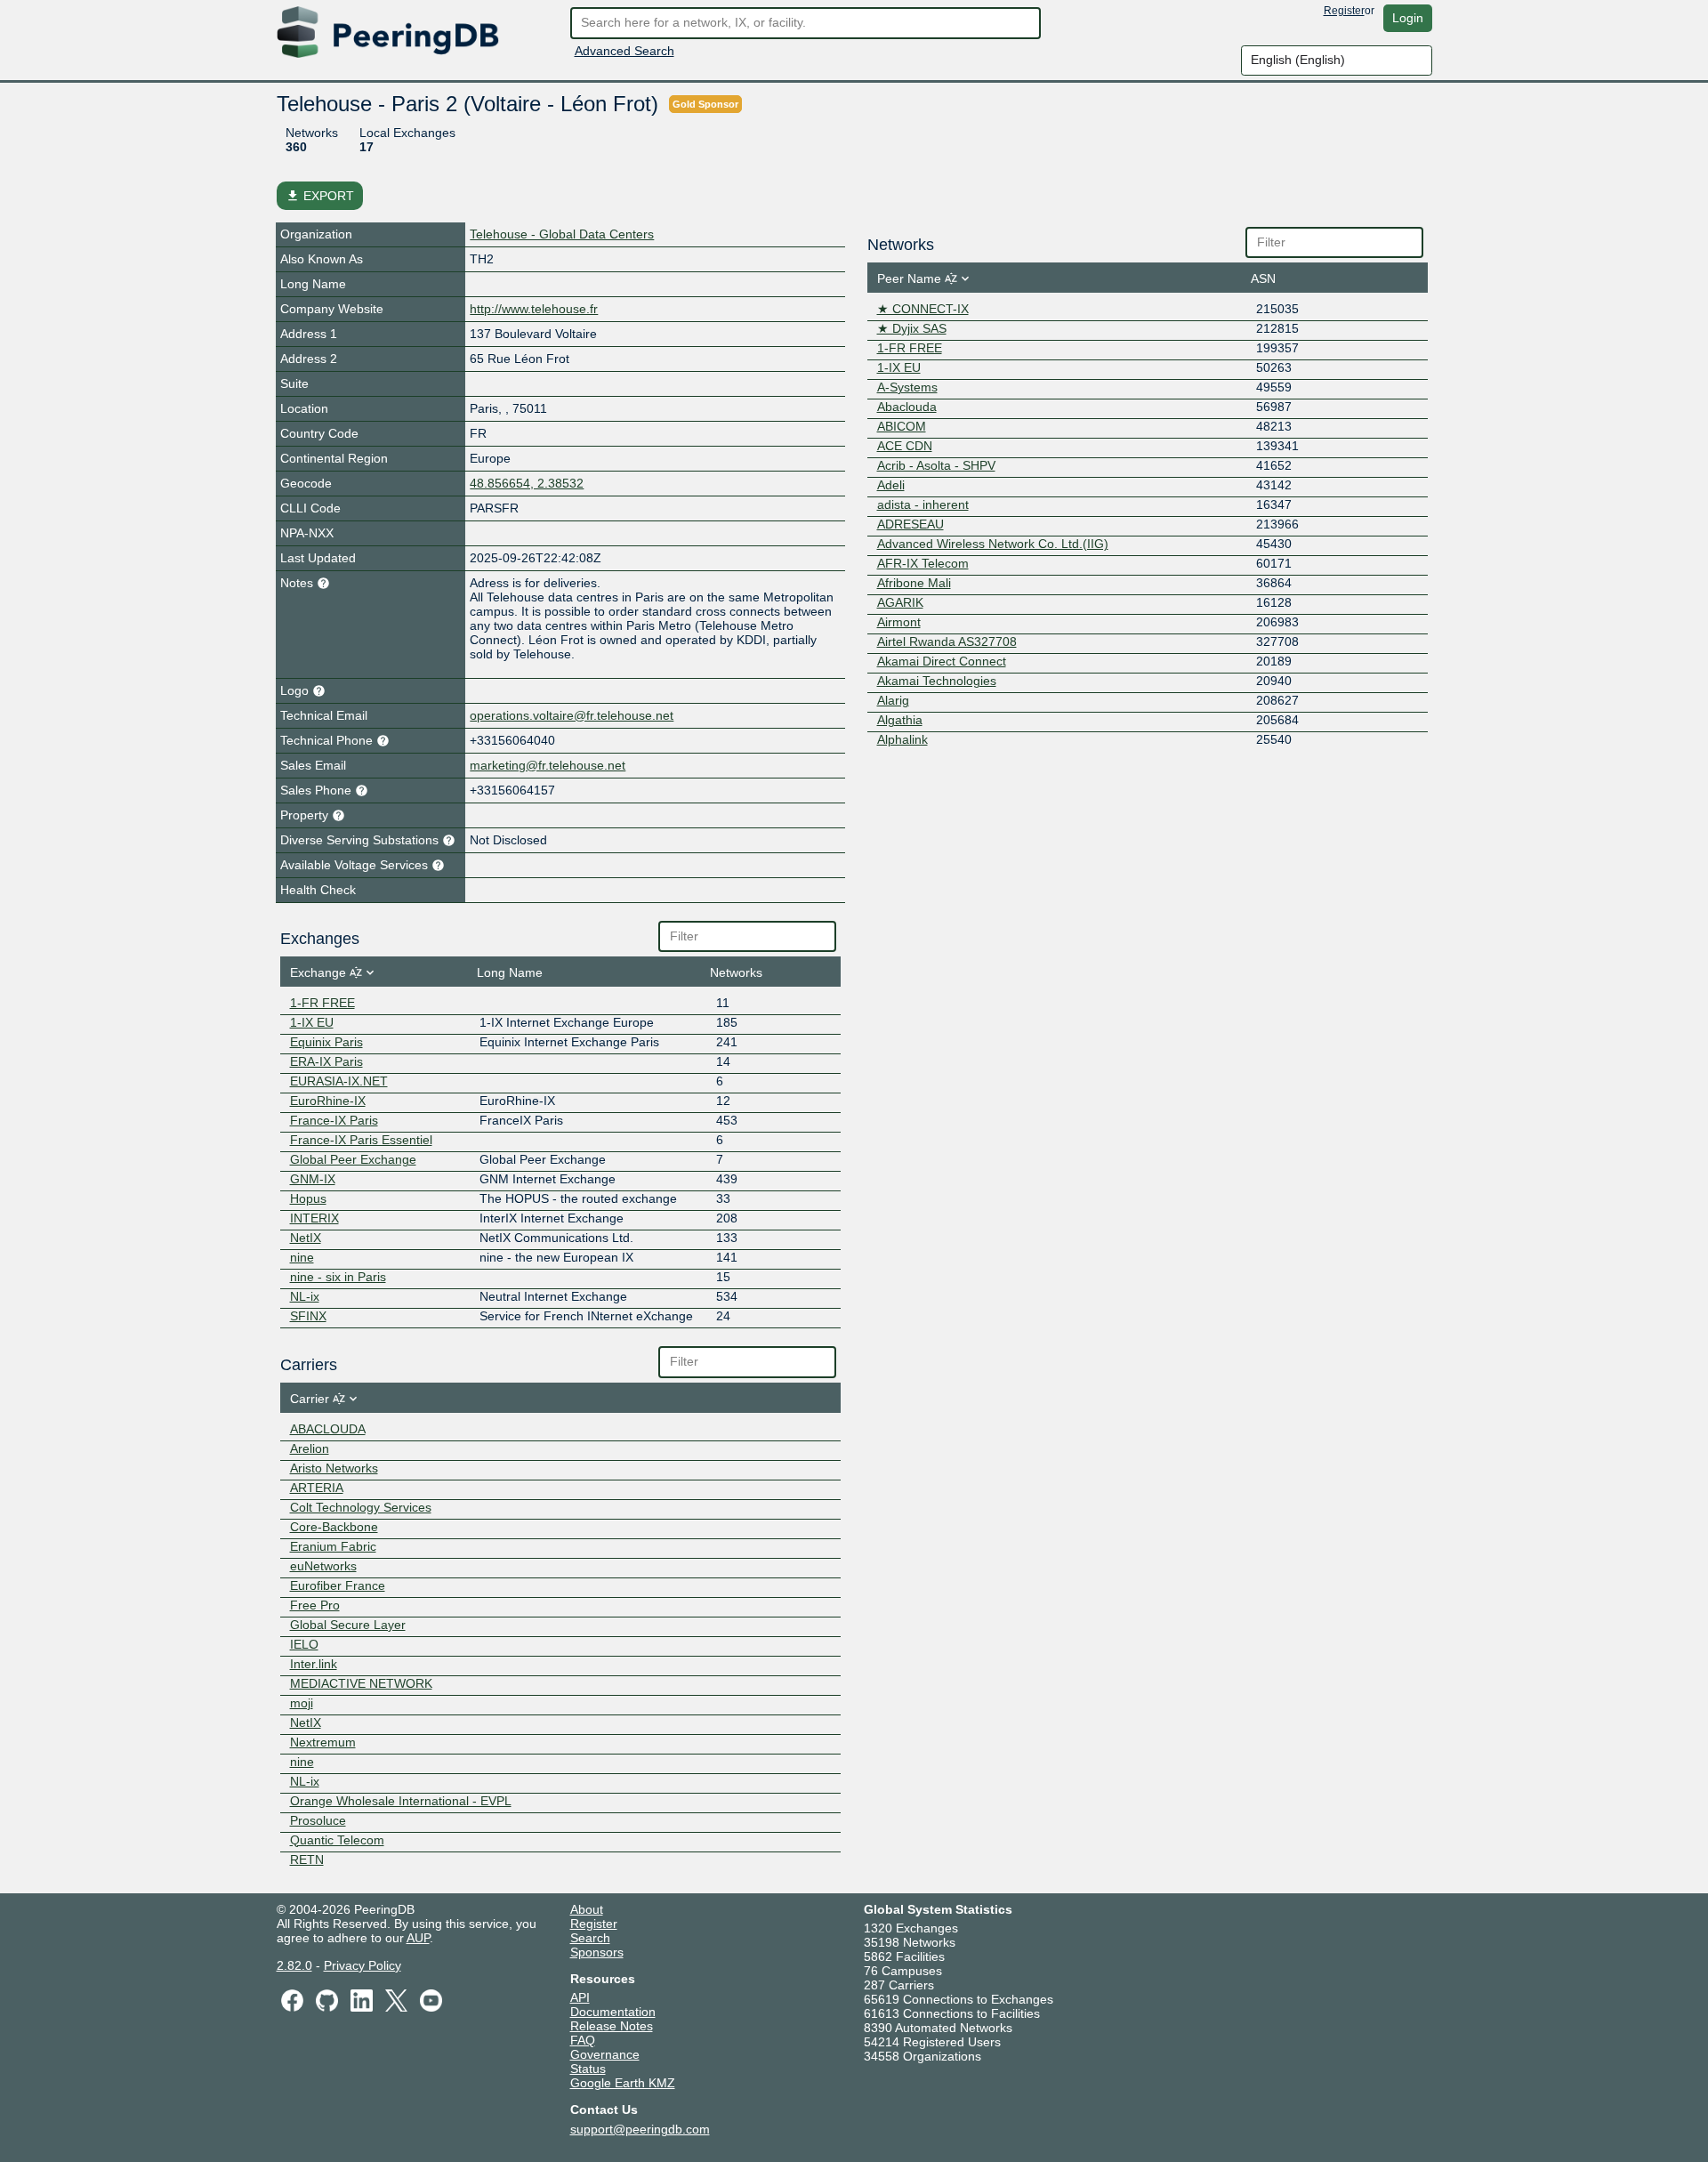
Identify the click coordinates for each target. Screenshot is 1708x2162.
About (587, 1909)
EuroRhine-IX (328, 1101)
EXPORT (320, 196)
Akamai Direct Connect (942, 661)
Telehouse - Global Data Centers (562, 234)
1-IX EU (312, 1022)
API (580, 1997)
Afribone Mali (914, 583)
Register (1344, 11)
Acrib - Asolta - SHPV (936, 465)
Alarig (893, 700)
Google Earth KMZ (623, 2083)
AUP (418, 1938)
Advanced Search (624, 51)
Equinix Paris (326, 1042)
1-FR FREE (322, 1003)
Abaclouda (907, 407)
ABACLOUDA (328, 1429)
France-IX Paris (334, 1120)
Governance (605, 2054)
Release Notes (612, 2026)
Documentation (613, 2012)
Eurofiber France (338, 1585)
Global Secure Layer (348, 1625)
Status (588, 2069)
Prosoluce (318, 1820)
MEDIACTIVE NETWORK (361, 1683)
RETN (307, 1859)
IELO (304, 1644)
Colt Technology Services (361, 1507)
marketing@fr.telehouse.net (548, 765)
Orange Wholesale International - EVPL (401, 1801)
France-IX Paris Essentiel (361, 1140)
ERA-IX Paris (326, 1061)
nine (302, 1257)
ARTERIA (317, 1488)
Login (1408, 18)
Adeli (891, 485)
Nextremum (323, 1742)
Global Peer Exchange (353, 1159)
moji (302, 1703)
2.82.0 (294, 1965)
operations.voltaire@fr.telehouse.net (572, 715)
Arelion (310, 1448)
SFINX (308, 1316)
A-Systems (907, 387)
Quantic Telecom (337, 1840)
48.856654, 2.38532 (527, 483)
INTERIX (314, 1218)
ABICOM (902, 426)
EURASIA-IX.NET (339, 1081)
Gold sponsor (705, 104)
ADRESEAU (910, 524)
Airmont (899, 622)
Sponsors (597, 1952)
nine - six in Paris (338, 1277)
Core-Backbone (334, 1527)
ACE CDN (905, 446)
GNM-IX (313, 1179)
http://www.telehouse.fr (534, 309)
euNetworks (323, 1566)
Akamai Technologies (937, 681)
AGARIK (900, 602)
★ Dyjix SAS (912, 328)
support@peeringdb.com (640, 2129)
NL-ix (305, 1296)
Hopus (308, 1198)
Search (590, 1938)
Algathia (900, 720)
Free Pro (315, 1605)
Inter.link (314, 1664)
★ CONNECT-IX (923, 309)
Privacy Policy (363, 1965)
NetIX (306, 1238)
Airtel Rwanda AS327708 (947, 641)
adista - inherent (923, 504)
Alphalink (902, 739)
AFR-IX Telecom (923, 563)
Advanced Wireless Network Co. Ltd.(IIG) (993, 544)
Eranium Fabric (333, 1546)
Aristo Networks (334, 1468)
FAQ (583, 2040)
